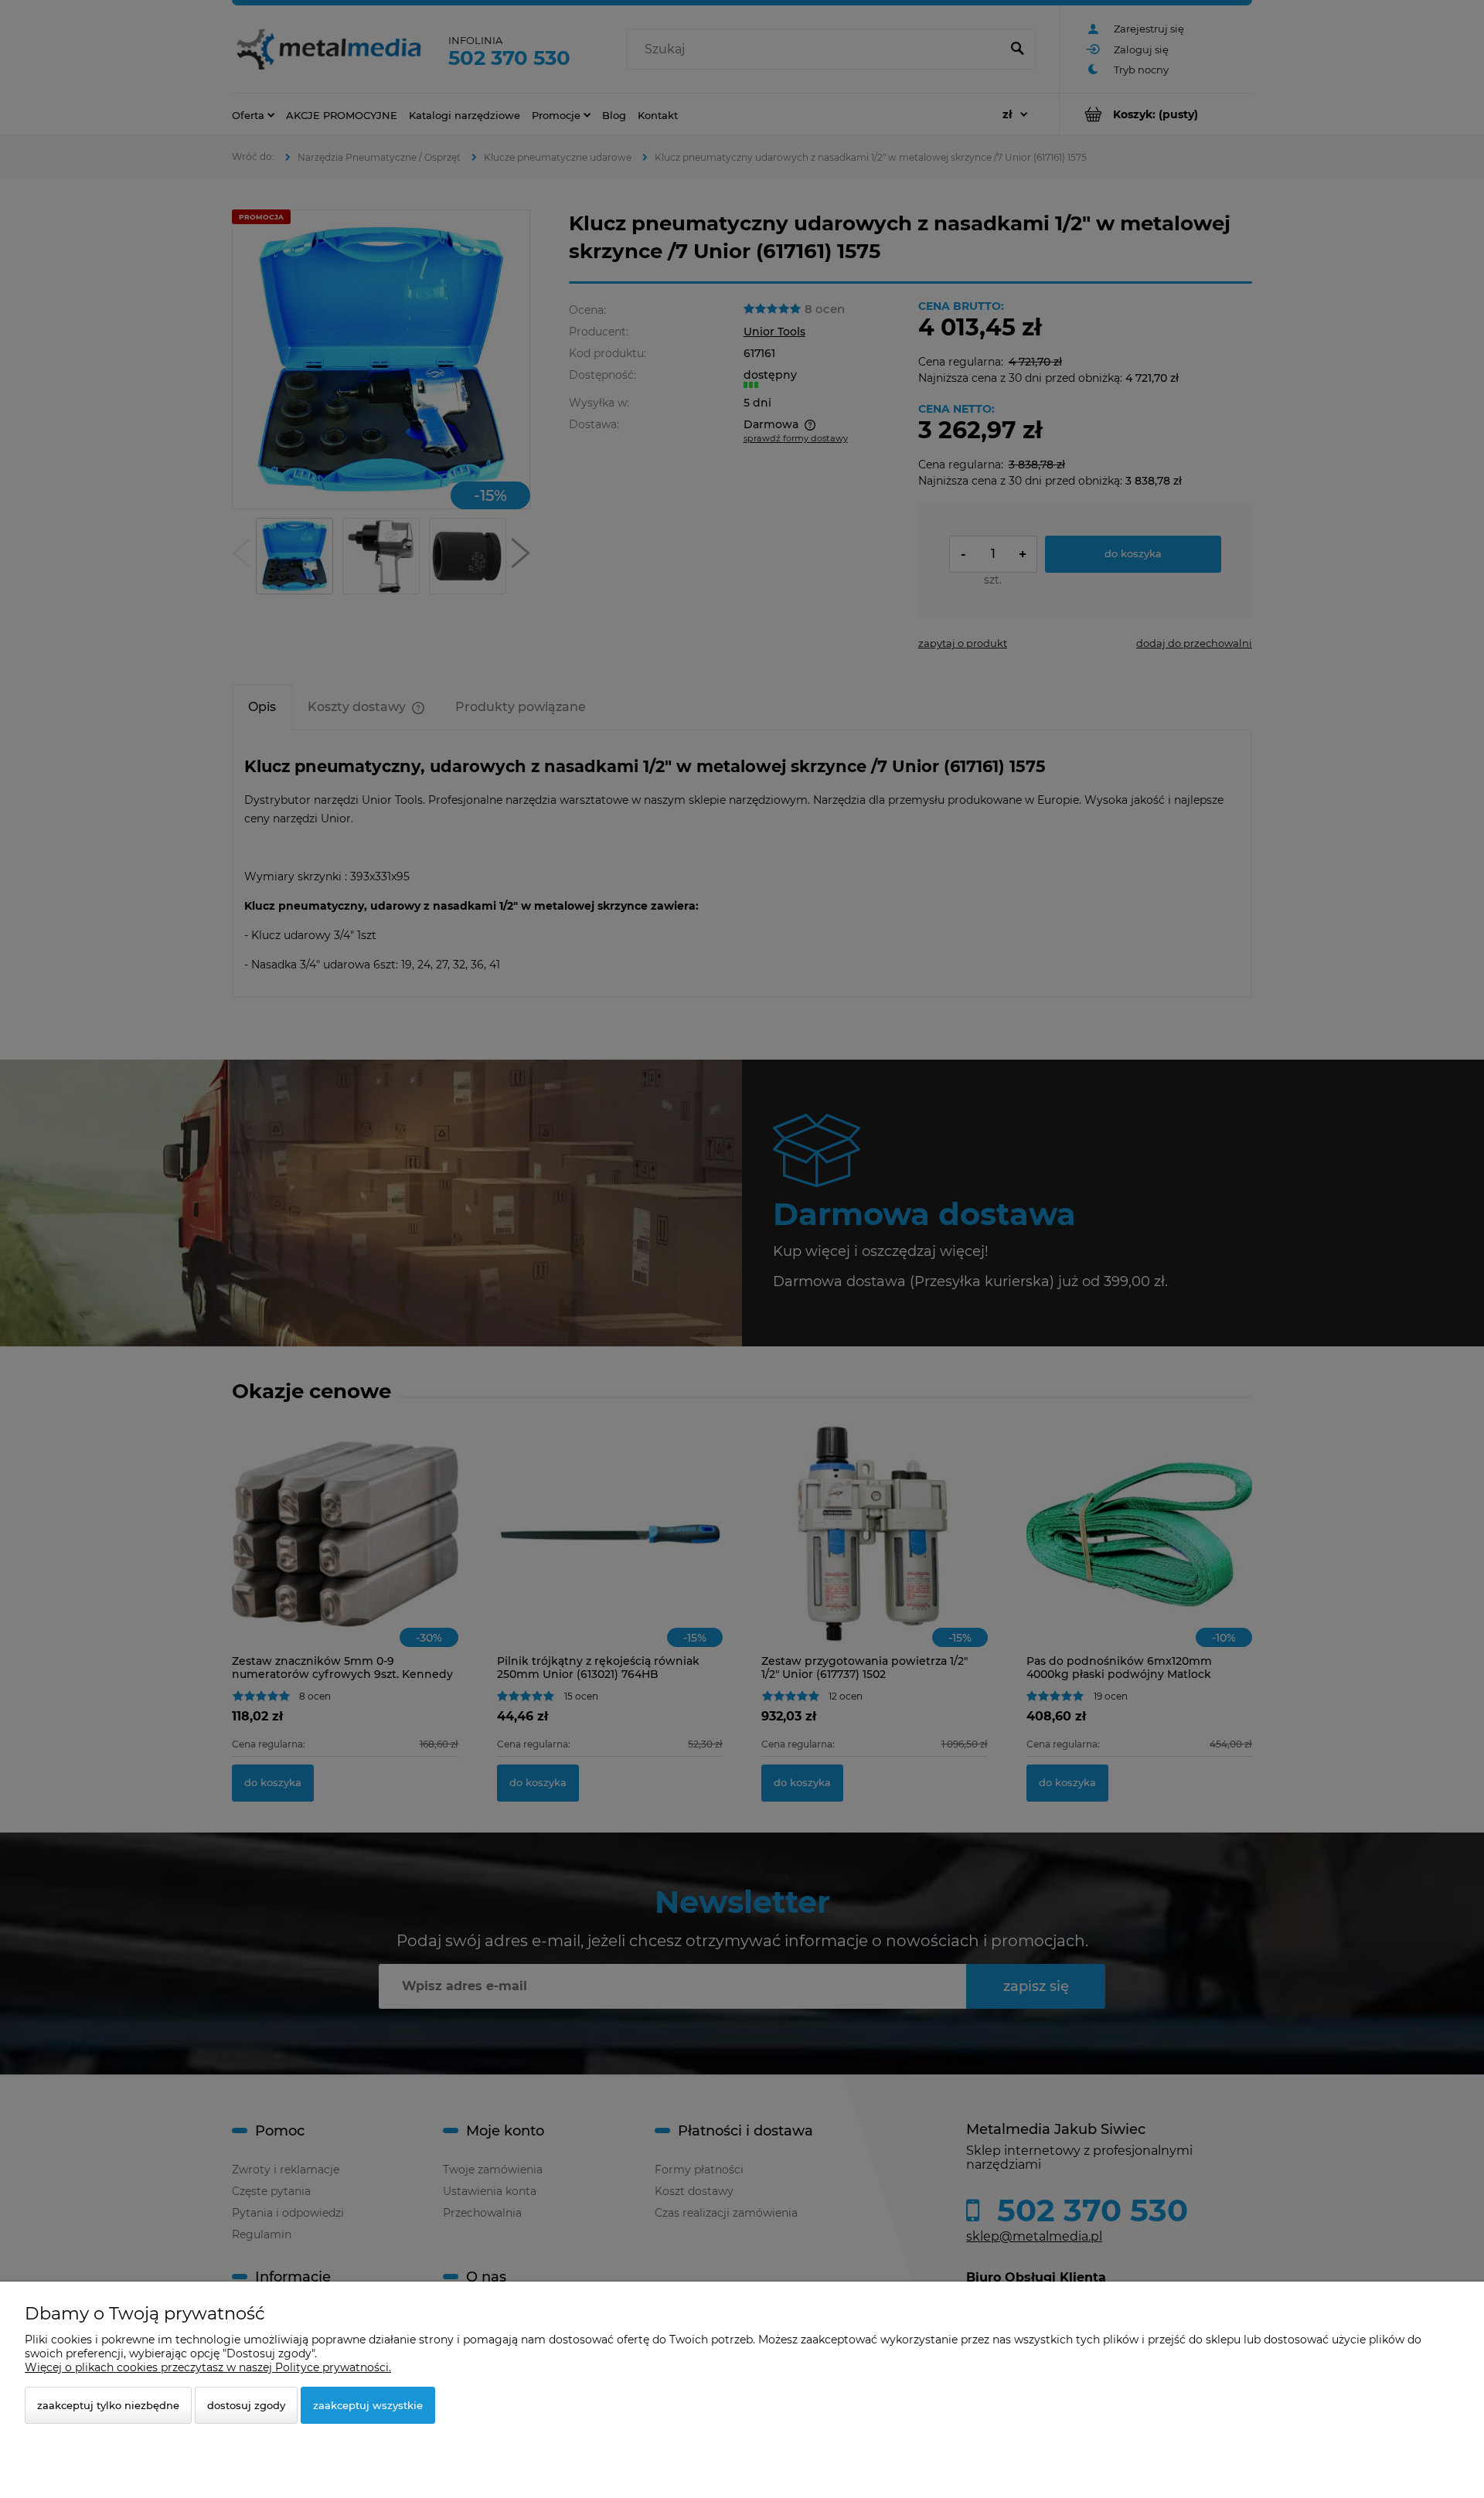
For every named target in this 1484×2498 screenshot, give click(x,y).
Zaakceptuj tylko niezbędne (108, 2405)
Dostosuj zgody (246, 2405)
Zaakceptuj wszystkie (368, 2405)
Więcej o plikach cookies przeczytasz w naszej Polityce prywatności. (208, 2367)
